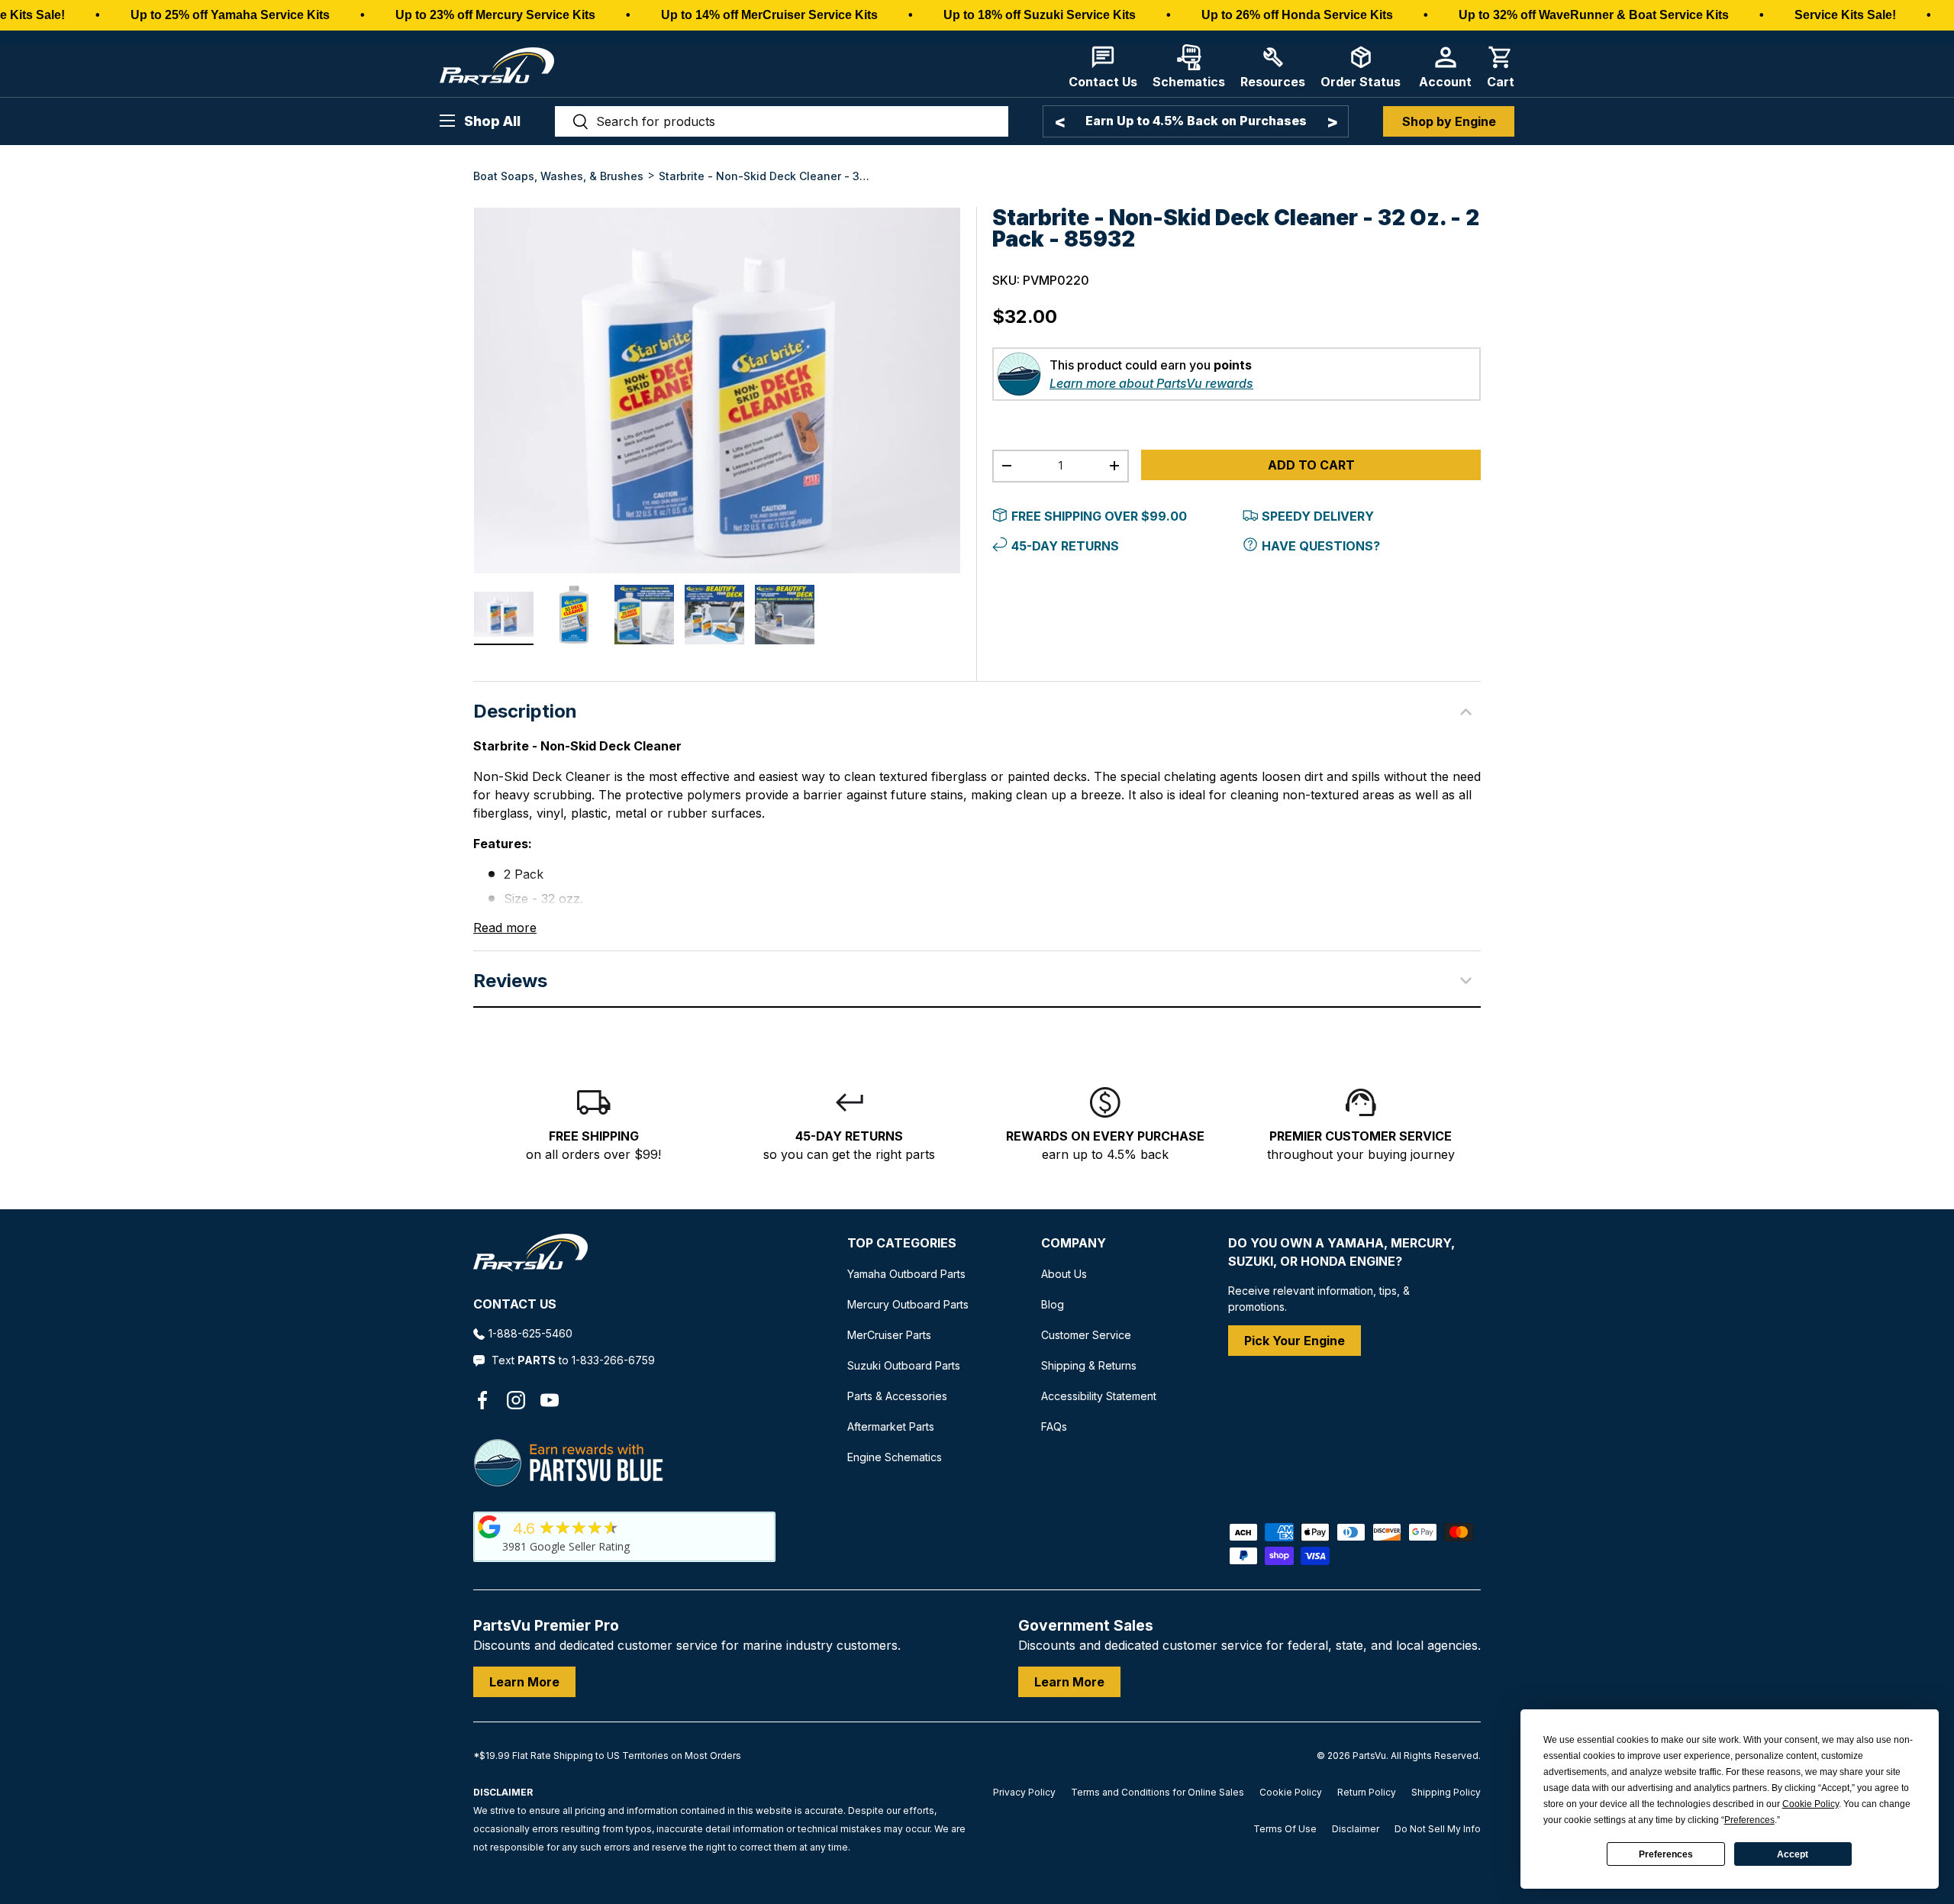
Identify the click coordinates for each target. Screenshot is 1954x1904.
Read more (505, 928)
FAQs (1054, 1426)
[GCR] (489, 1527)
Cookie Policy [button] (1811, 1804)
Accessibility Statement (1099, 1396)
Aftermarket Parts (891, 1426)
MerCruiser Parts (889, 1335)
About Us (1064, 1274)
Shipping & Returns (1089, 1365)
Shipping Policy (1446, 1792)
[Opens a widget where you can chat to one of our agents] (58, 1877)
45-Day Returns (1065, 546)
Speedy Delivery (1318, 516)
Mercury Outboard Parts (908, 1304)
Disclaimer (1356, 1829)
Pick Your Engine (1295, 1341)
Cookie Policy (1291, 1792)
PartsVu (1369, 1756)
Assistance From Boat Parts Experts (1212, 121)
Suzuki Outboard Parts (904, 1365)
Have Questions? (1321, 546)
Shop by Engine (1449, 121)
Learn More (524, 1682)
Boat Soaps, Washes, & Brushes (558, 176)
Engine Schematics (895, 1457)
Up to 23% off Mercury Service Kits (495, 15)
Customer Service (1086, 1335)
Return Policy (1367, 1792)
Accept (1793, 1854)
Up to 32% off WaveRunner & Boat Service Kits (1594, 15)
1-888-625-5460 (530, 1333)
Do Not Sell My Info (1438, 1829)
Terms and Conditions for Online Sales (1158, 1792)
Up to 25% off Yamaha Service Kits (230, 15)
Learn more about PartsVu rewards (1151, 383)
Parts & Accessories (897, 1396)
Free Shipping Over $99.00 (1099, 516)
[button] (1501, 67)
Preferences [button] (1749, 1820)
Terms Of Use (1285, 1829)
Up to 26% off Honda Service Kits (1297, 15)
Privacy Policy (1024, 1792)
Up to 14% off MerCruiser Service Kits (769, 15)
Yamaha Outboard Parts (906, 1274)
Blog (1053, 1304)
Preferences (1666, 1854)
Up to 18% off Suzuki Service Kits (1040, 15)
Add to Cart (1311, 465)
